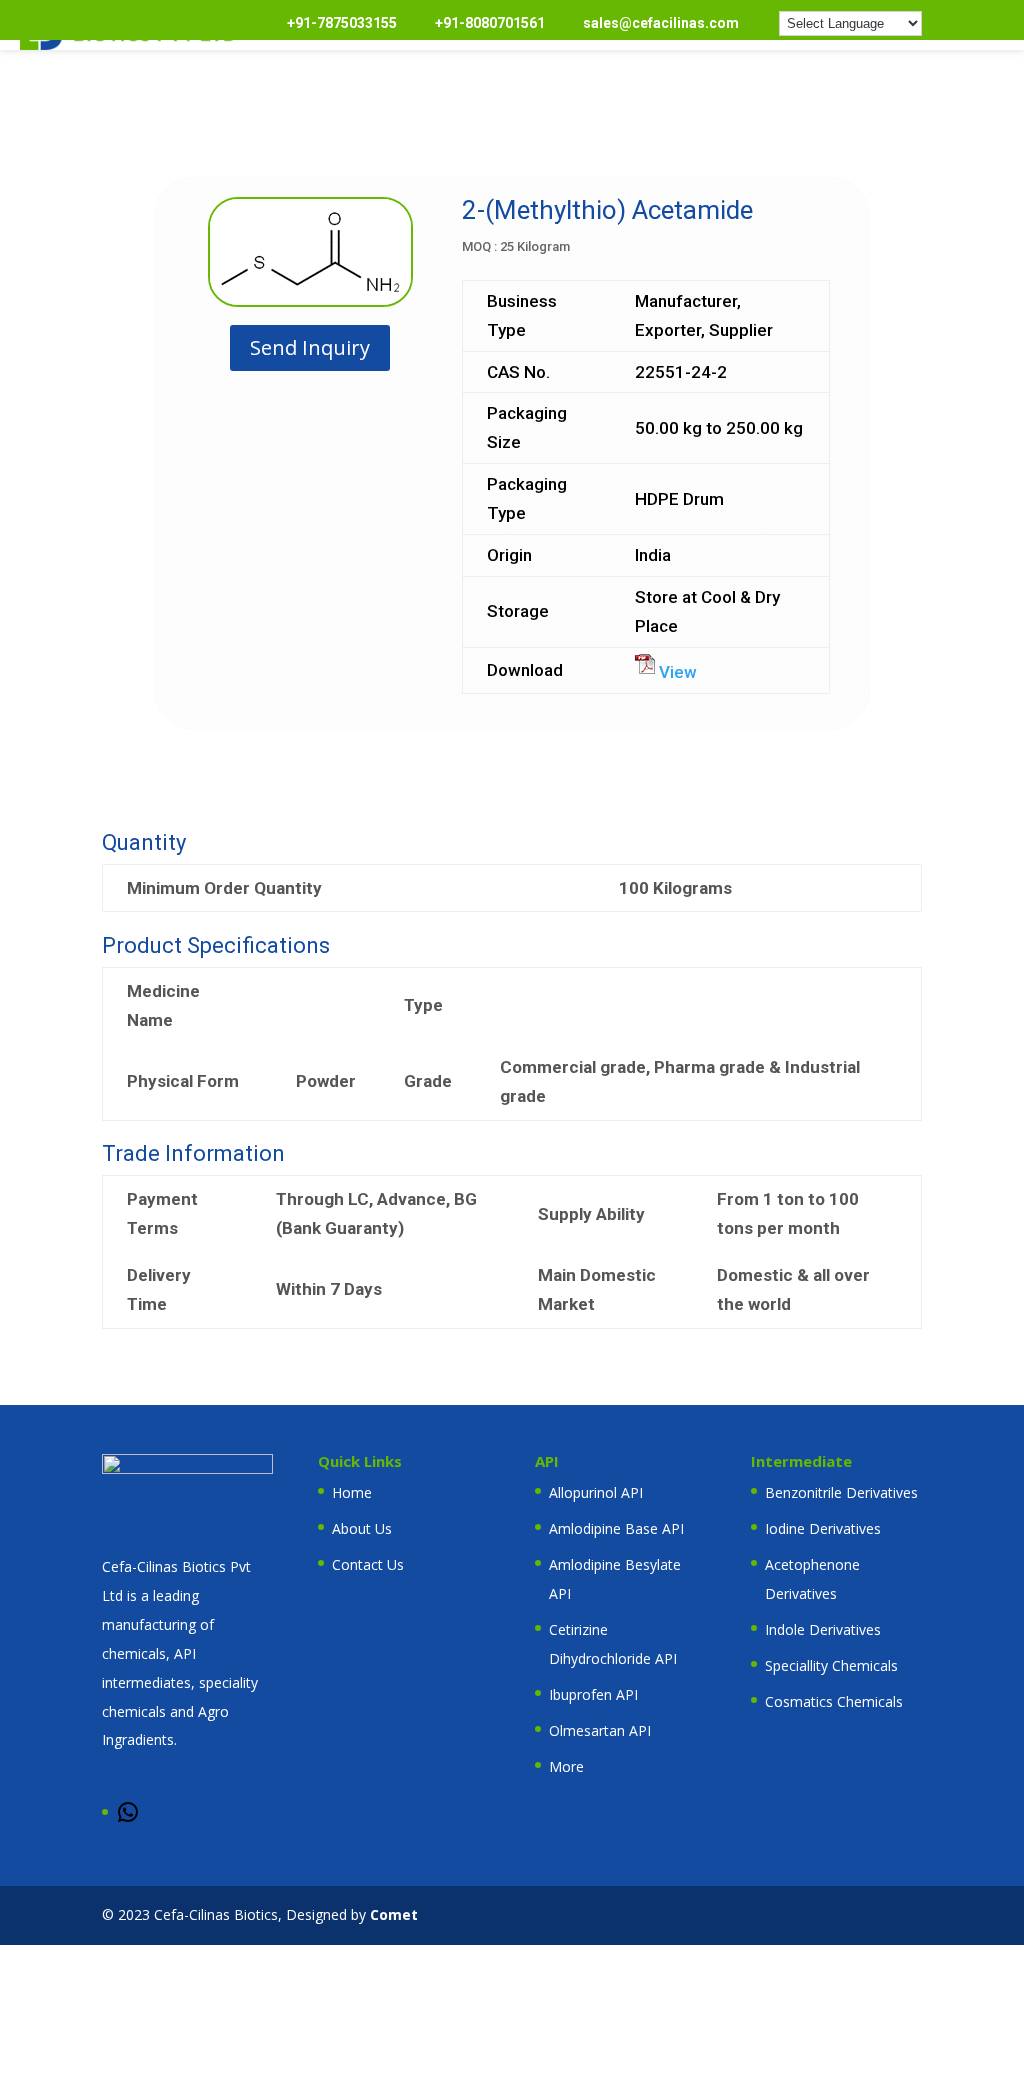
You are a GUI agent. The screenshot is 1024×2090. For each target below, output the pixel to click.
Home (352, 1492)
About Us (362, 1528)
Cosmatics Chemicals (834, 1701)
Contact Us (368, 1564)
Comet (394, 1914)
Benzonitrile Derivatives (841, 1492)
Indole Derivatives (823, 1629)
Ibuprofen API (593, 1694)
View (676, 672)
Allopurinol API (596, 1492)
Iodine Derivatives (823, 1528)
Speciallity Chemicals (831, 1665)
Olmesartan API (600, 1730)
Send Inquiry (310, 347)
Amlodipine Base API (616, 1528)
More (566, 1766)
